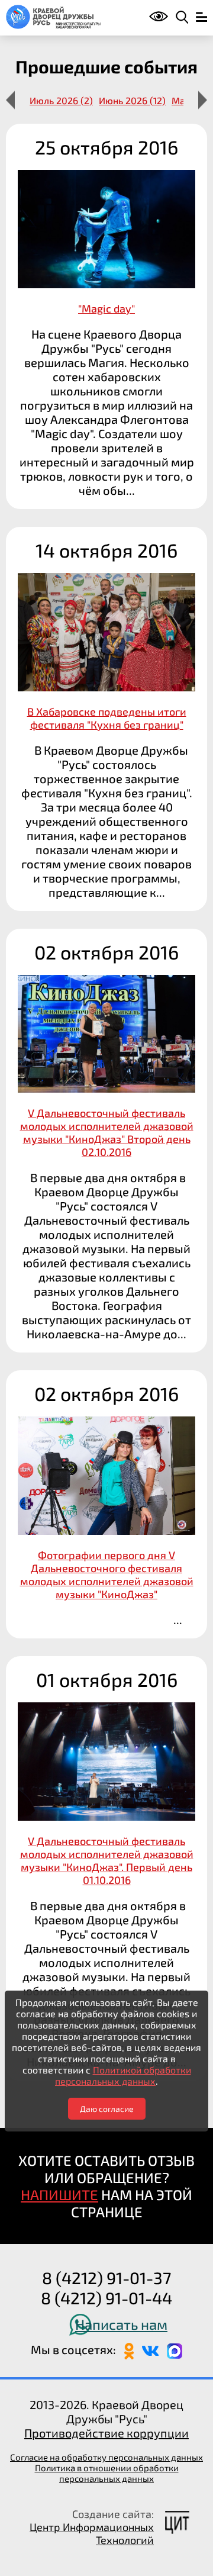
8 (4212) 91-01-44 (106, 2298)
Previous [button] (10, 100)
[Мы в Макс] (175, 2349)
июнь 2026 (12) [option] (132, 100)
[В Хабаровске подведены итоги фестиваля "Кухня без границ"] (106, 719)
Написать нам (121, 2324)
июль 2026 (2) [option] (61, 100)
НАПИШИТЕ (59, 2195)
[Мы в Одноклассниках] (129, 2349)
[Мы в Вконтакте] (150, 2349)
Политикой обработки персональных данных (123, 2075)
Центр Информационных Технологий (92, 2533)
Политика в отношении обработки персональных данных (107, 2473)
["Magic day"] (106, 316)
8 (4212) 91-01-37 (106, 2278)
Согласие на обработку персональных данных (106, 2457)
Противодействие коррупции (106, 2433)
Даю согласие (107, 2109)
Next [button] (203, 100)
